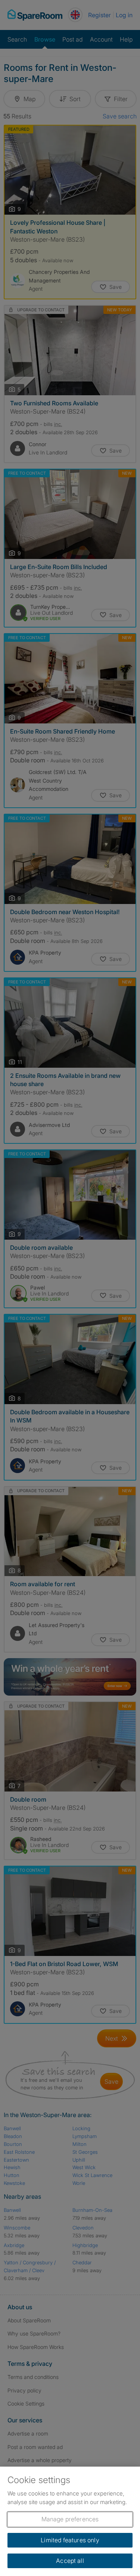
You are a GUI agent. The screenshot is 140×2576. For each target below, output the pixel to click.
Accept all (70, 2561)
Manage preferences (70, 2519)
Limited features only (70, 2540)
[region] (70, 2521)
